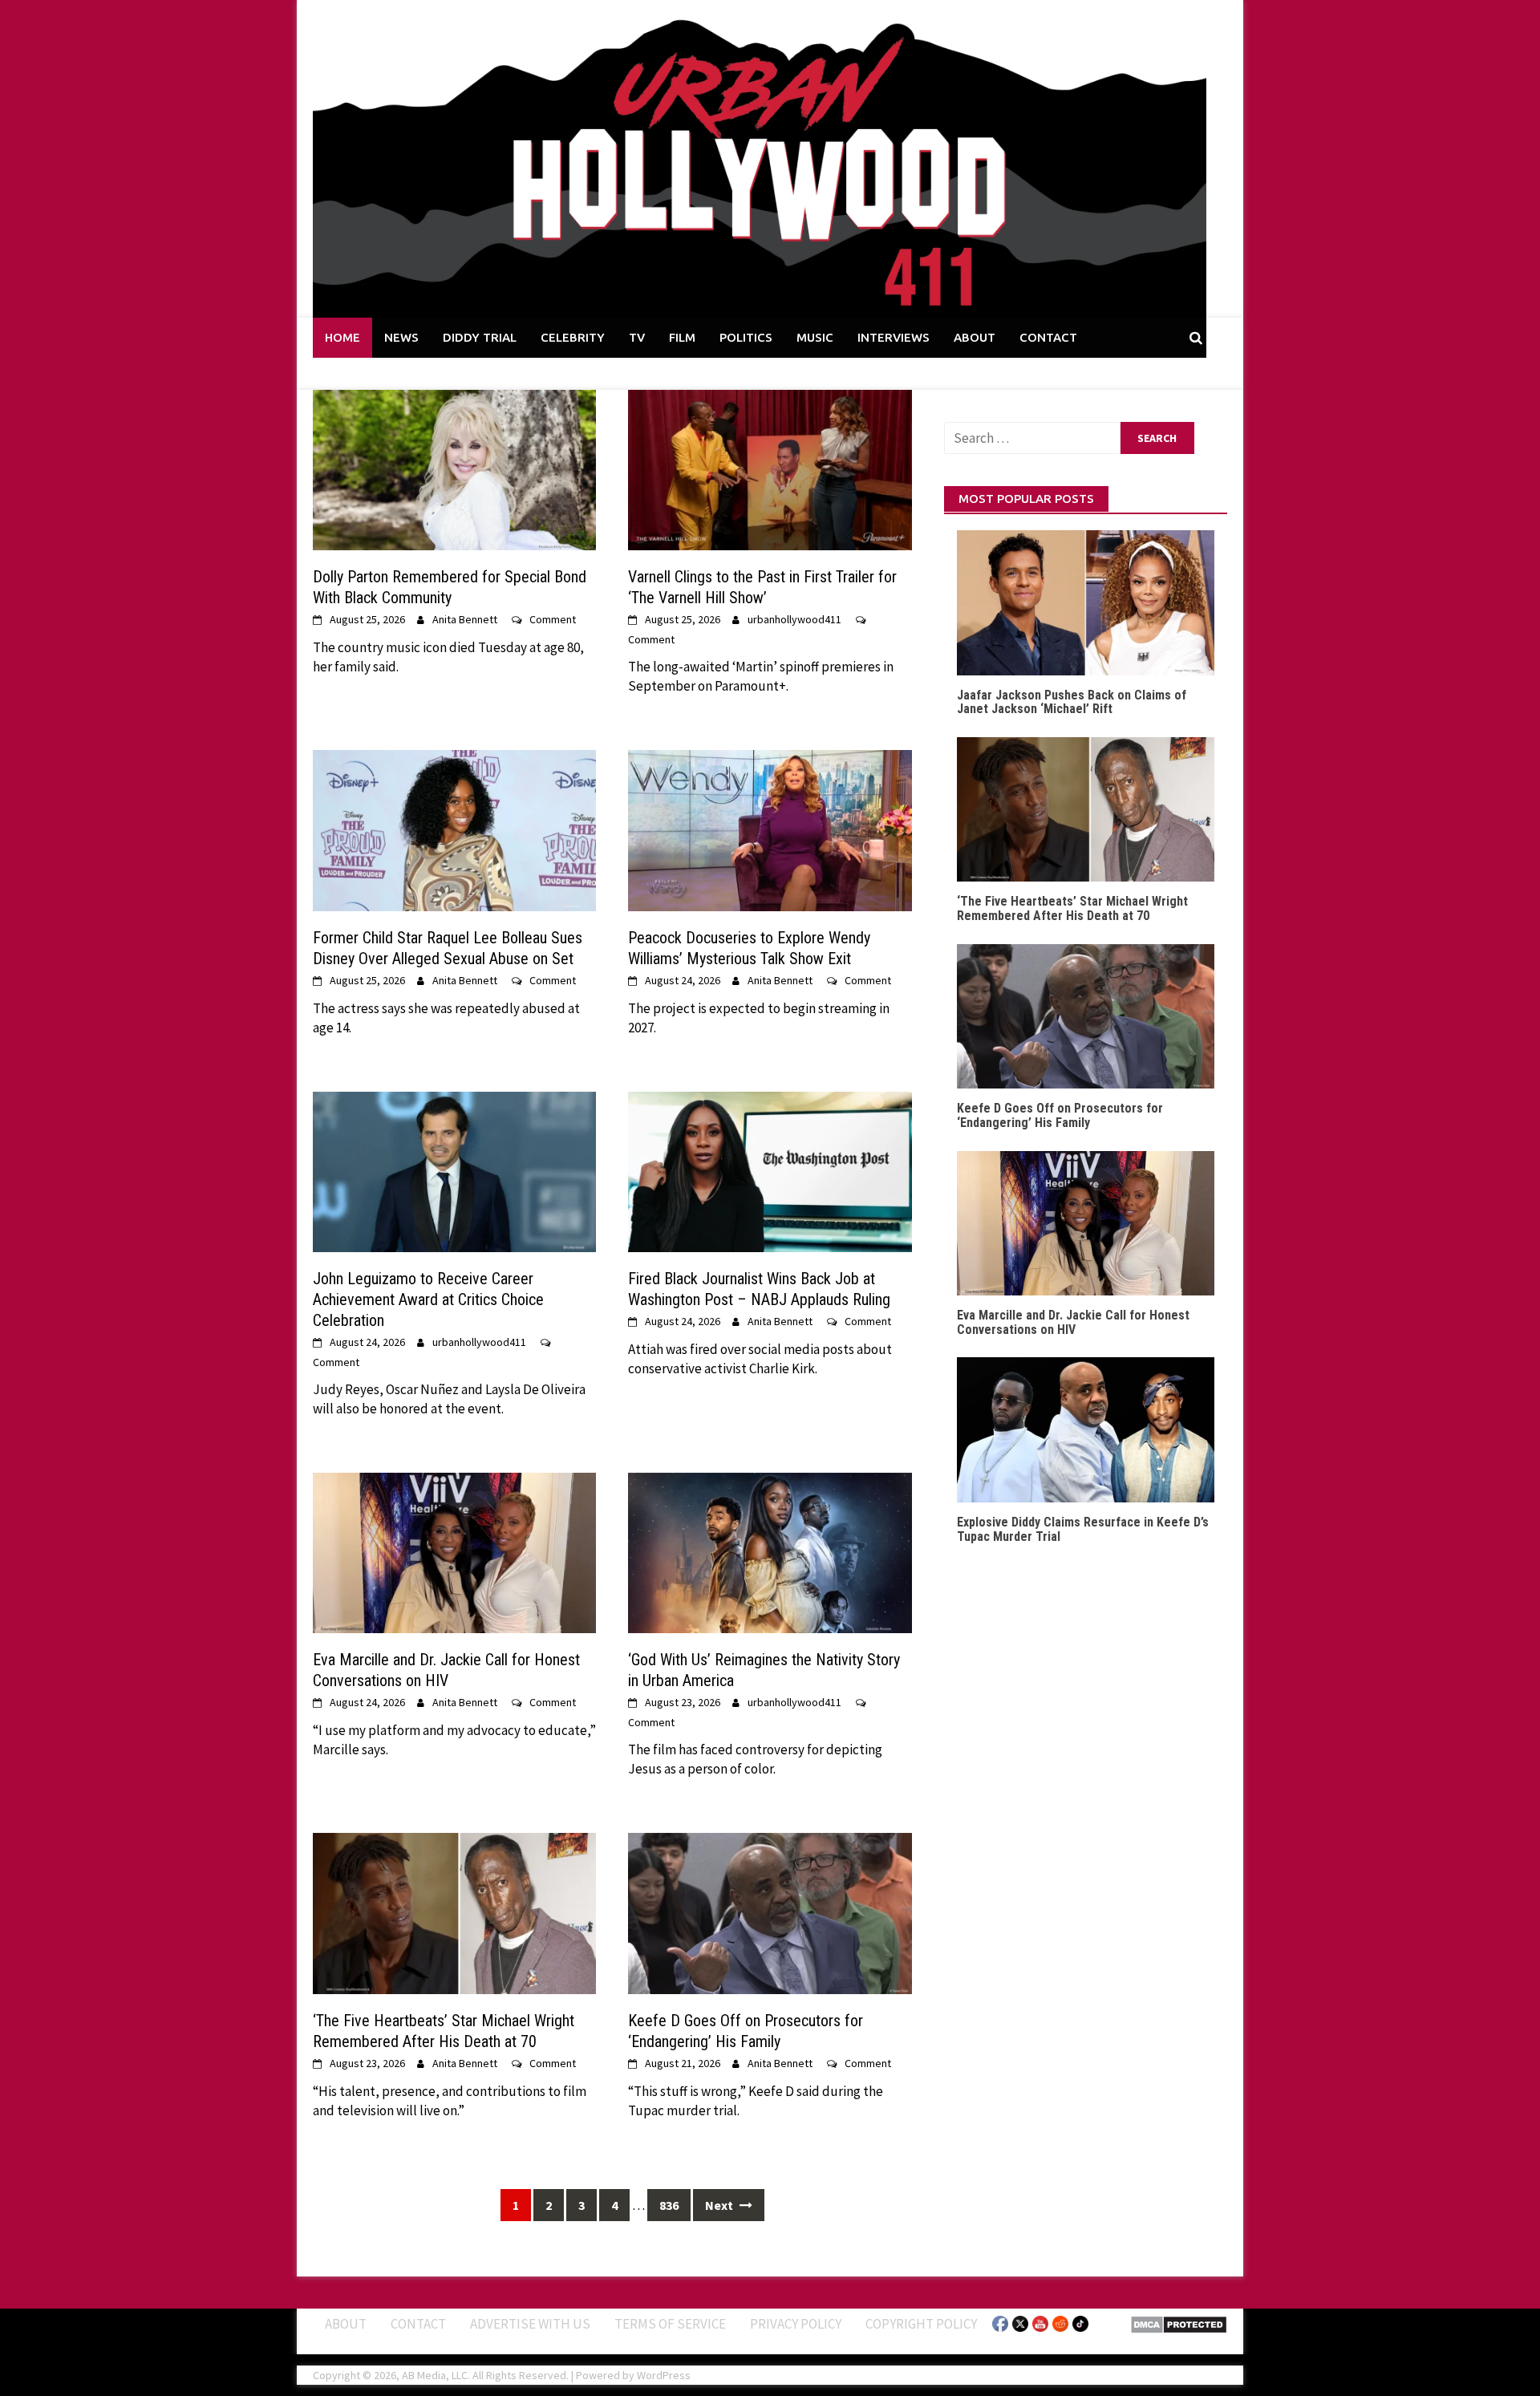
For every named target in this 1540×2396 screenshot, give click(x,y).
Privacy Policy (796, 2323)
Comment (553, 619)
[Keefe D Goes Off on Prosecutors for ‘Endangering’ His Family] (770, 1912)
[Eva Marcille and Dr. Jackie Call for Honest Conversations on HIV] (454, 1551)
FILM (682, 337)
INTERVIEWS (894, 337)
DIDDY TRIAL (480, 337)
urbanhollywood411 (794, 619)
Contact (418, 2323)
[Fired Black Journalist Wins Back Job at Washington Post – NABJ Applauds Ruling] (770, 1170)
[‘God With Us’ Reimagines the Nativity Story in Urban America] (770, 1551)
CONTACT (1048, 337)
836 (669, 2205)
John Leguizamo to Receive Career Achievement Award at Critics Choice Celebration (428, 1299)
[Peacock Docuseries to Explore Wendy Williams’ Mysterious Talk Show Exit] (770, 829)
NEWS (401, 337)
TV (637, 337)
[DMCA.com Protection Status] (1179, 2323)
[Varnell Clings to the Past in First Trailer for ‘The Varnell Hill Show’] (770, 468)
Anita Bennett (465, 619)
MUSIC (815, 337)
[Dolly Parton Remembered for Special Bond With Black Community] (454, 468)
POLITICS (746, 337)
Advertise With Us (530, 2323)
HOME (342, 337)
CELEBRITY (573, 337)
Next (720, 2205)
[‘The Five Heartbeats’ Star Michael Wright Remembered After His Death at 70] (454, 1912)
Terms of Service (670, 2323)
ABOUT (975, 337)
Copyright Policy (921, 2323)
